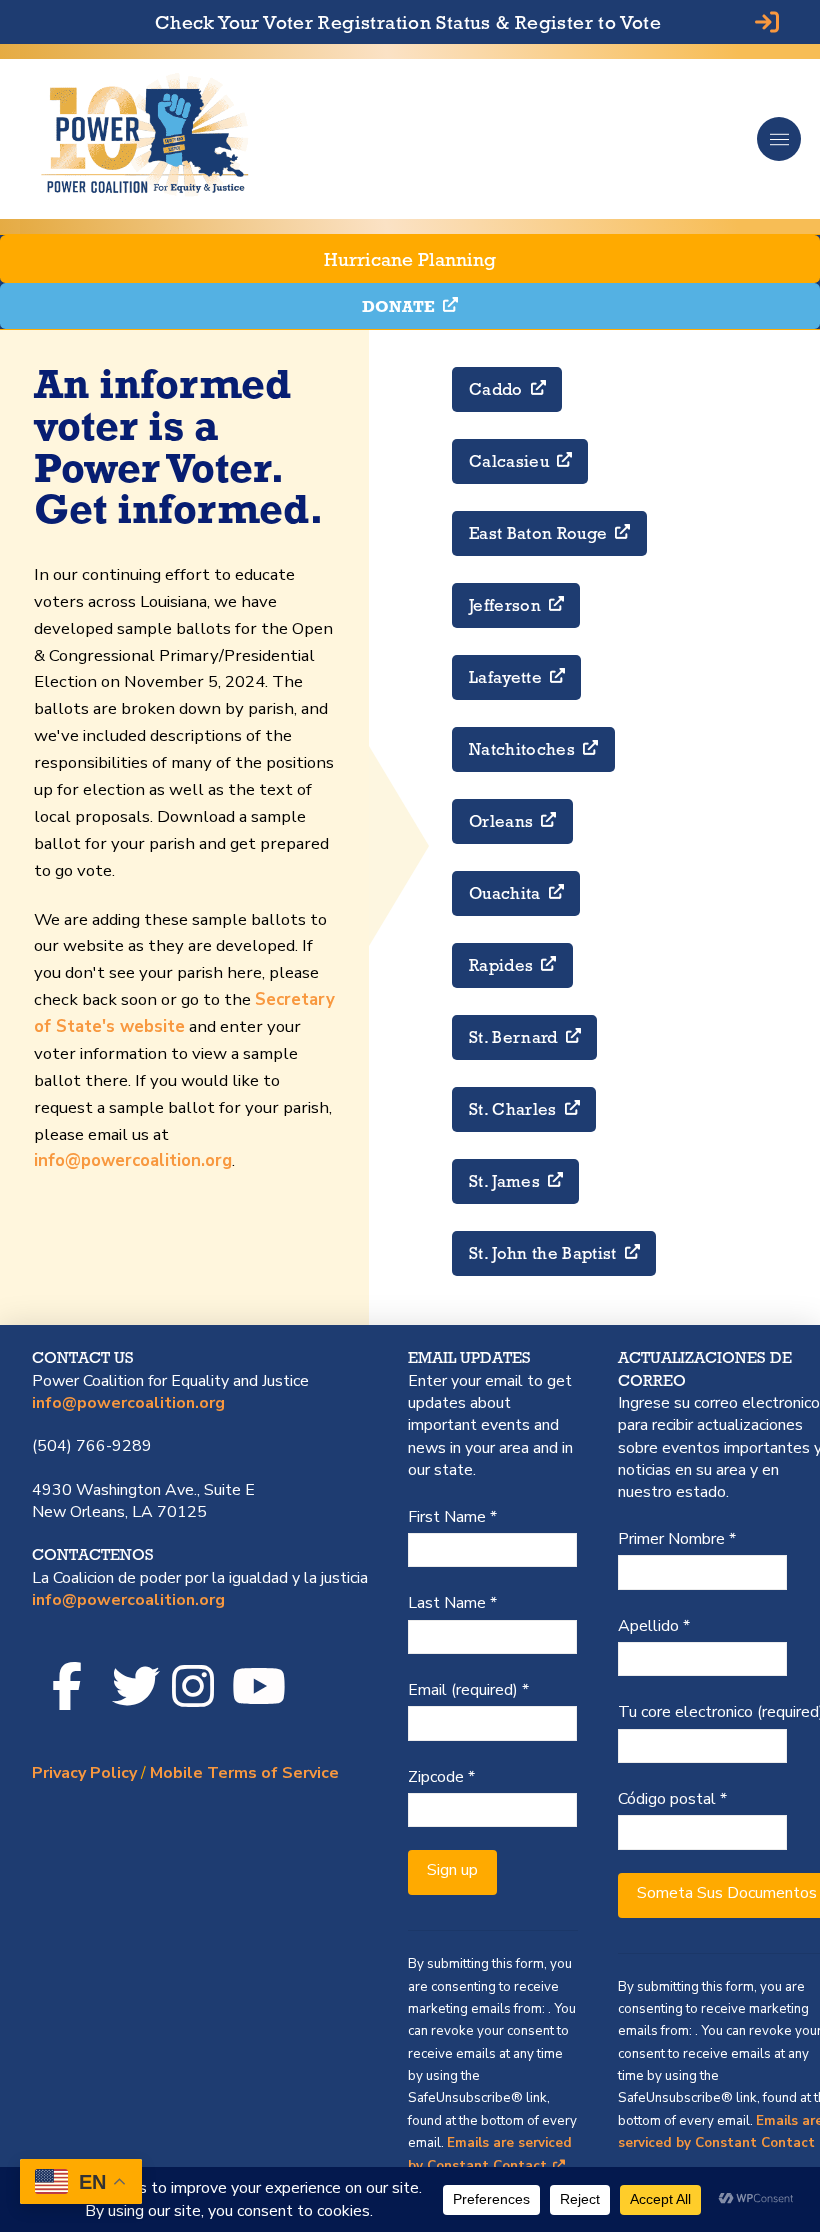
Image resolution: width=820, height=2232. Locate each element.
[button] (779, 139)
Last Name (452, 1603)
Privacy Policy (84, 1773)
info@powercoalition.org (133, 1160)
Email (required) (468, 1690)
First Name (452, 1517)
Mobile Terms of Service (244, 1773)
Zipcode (441, 1777)
